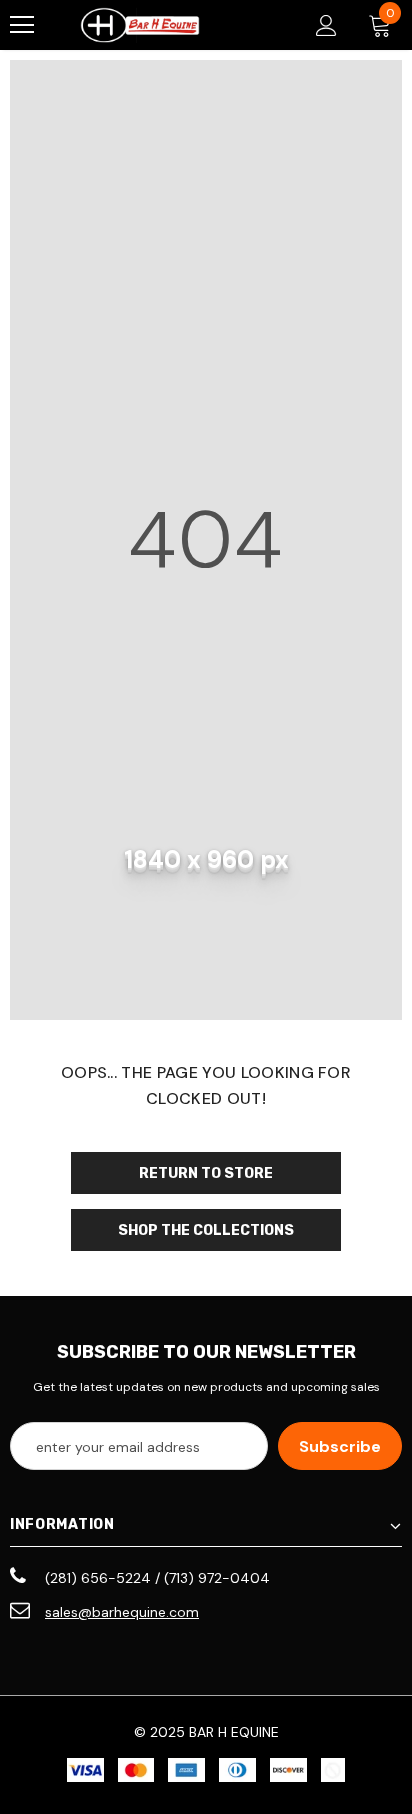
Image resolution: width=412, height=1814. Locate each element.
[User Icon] (326, 25)
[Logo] (140, 25)
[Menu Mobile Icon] (22, 25)
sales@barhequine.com (122, 1612)
